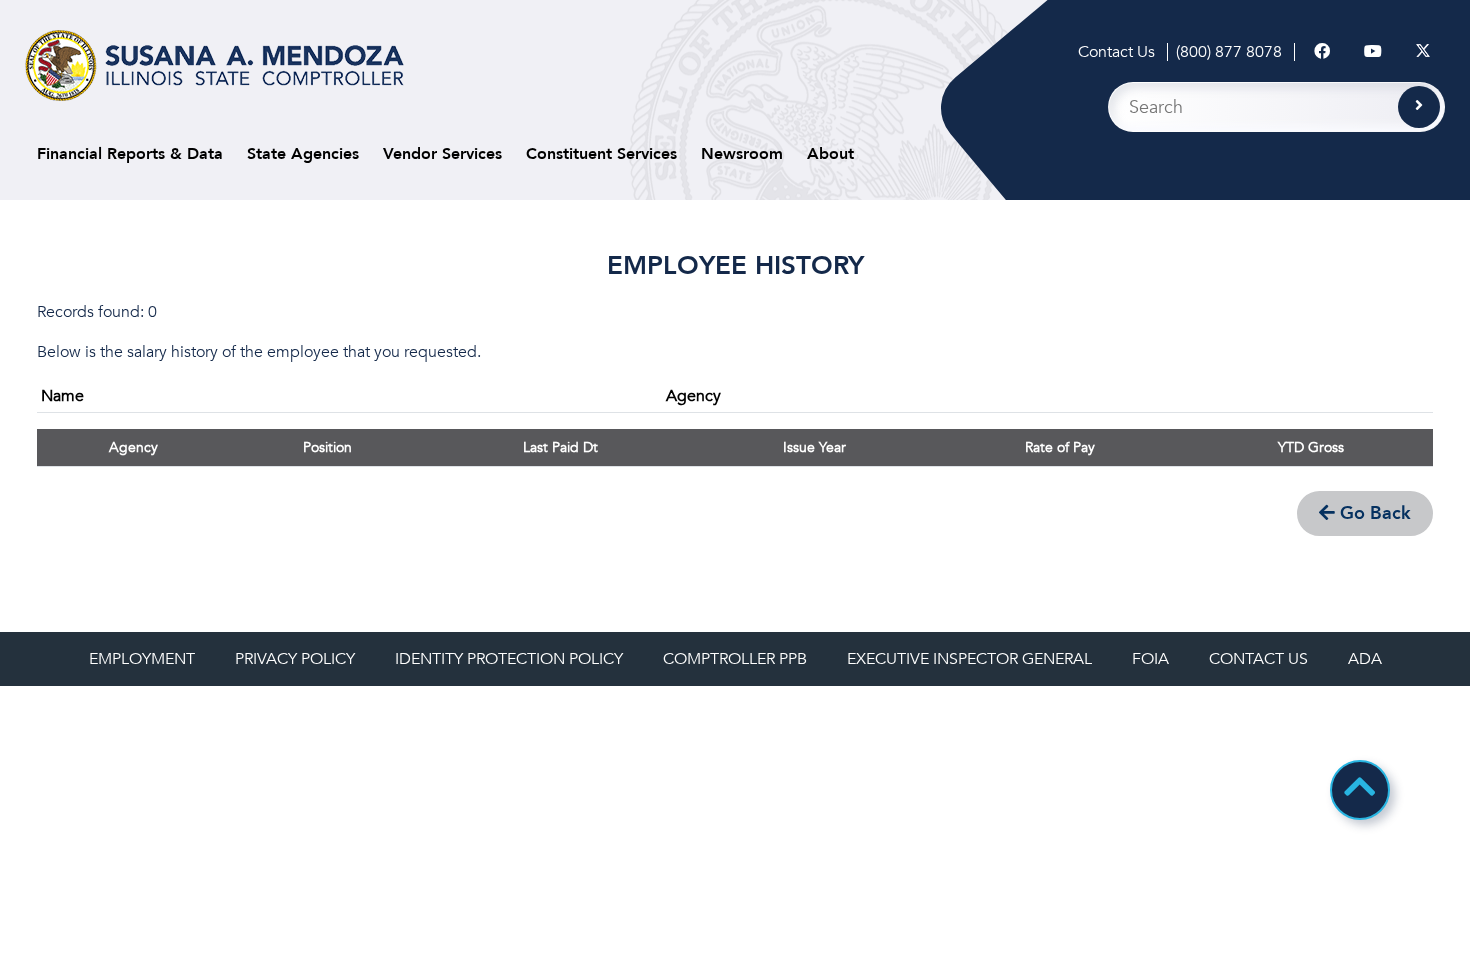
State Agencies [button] (303, 154)
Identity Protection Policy (509, 659)
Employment (142, 659)
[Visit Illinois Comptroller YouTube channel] (1373, 52)
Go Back (1373, 513)
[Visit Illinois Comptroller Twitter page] (1423, 52)
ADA (1365, 659)
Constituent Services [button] (601, 154)
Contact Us (1116, 52)
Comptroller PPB (735, 659)
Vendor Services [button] (442, 154)
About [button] (830, 154)
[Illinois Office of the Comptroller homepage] (214, 65)
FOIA (1150, 659)
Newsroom (742, 154)
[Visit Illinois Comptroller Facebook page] (1322, 52)
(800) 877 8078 (1229, 52)
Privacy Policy (295, 659)
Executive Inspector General (969, 659)
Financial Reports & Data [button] (130, 154)
